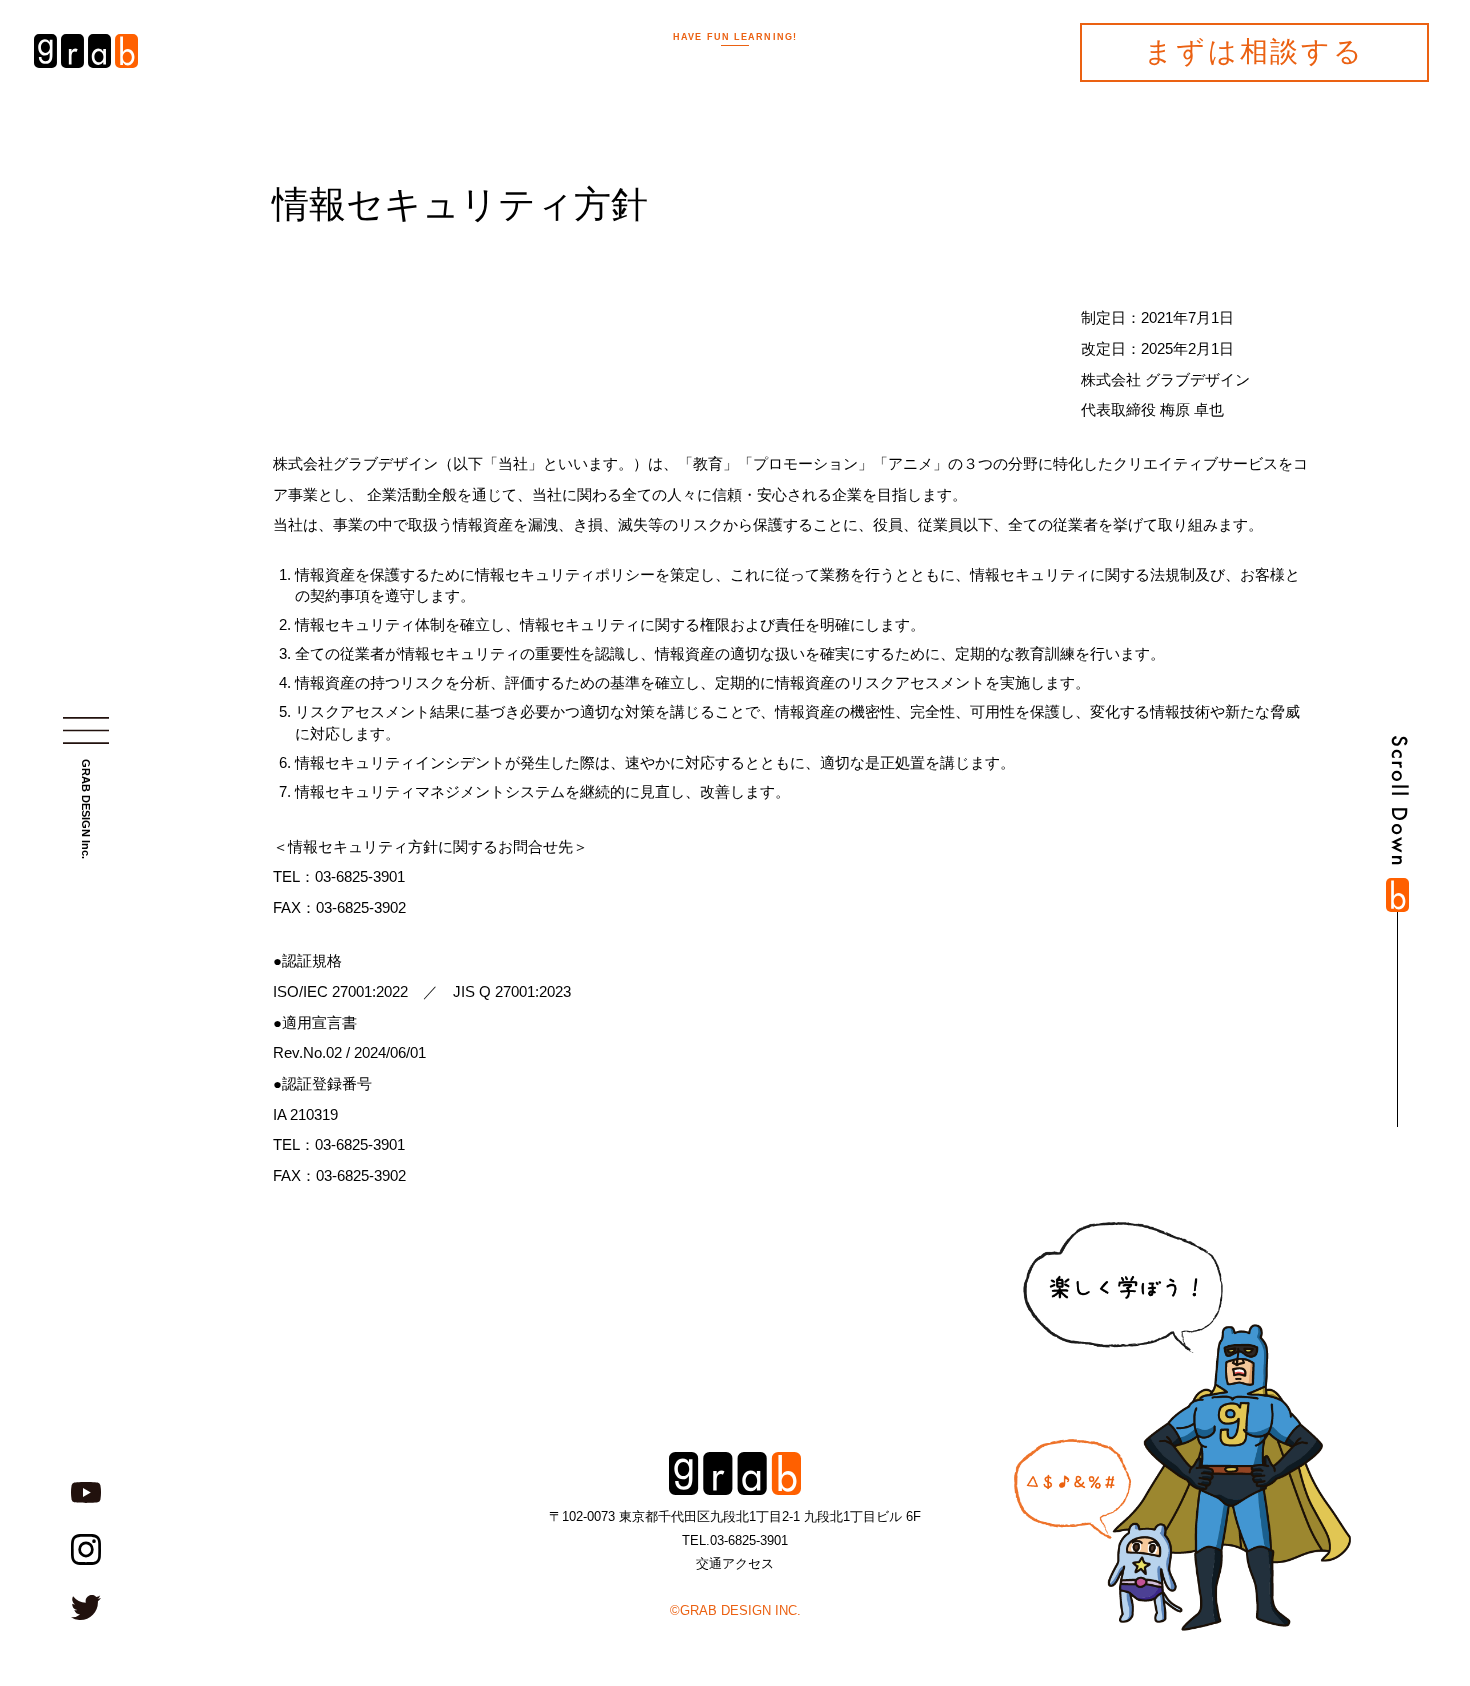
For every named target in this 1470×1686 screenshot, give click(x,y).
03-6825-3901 (749, 1540)
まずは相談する (1254, 51)
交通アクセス (735, 1563)
